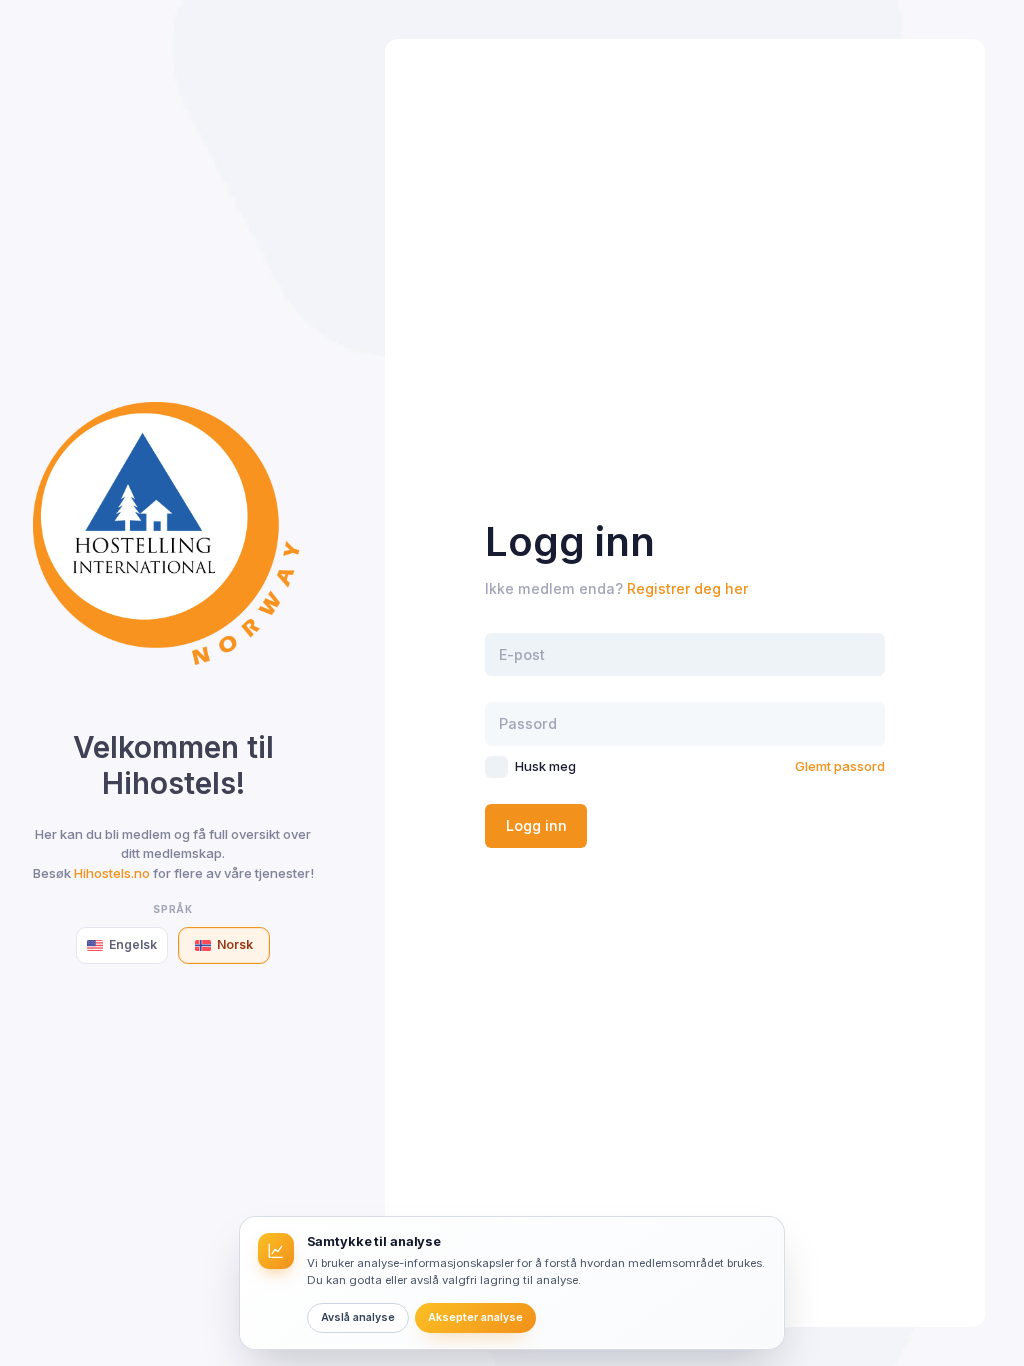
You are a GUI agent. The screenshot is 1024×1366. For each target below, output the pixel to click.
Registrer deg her (687, 588)
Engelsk (133, 944)
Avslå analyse (358, 1317)
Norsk (235, 944)
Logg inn (536, 825)
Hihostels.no (112, 873)
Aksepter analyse (475, 1317)
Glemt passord (840, 766)
